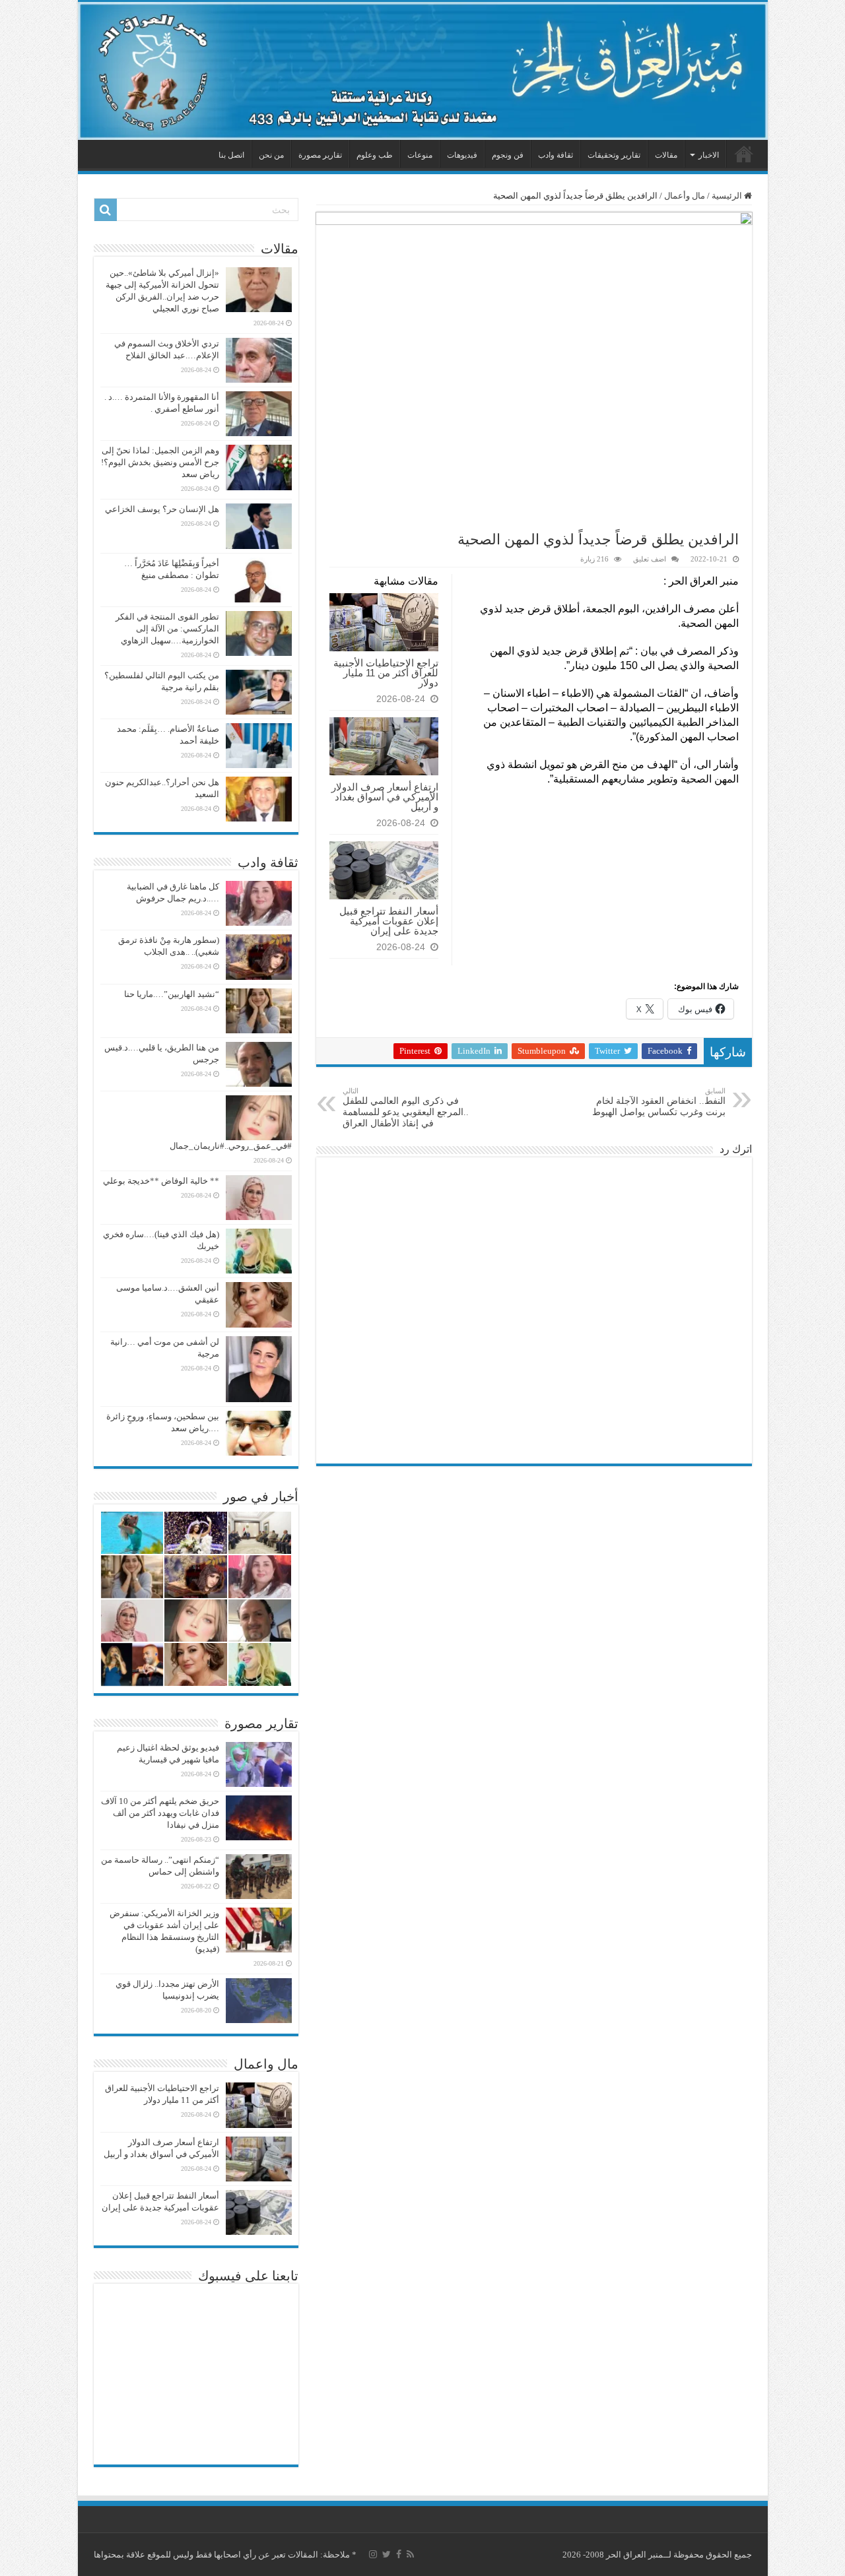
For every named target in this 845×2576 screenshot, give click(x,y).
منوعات (420, 155)
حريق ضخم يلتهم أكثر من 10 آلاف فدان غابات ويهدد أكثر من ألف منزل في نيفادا (160, 1813)
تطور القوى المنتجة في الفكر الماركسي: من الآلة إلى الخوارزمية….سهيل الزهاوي (167, 628)
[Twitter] (387, 2554)
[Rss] (410, 2554)
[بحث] (106, 210)
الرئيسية (744, 154)
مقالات (666, 155)
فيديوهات (462, 155)
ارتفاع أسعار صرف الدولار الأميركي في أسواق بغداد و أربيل (385, 797)
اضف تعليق (650, 559)
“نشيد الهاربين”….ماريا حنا (172, 994)
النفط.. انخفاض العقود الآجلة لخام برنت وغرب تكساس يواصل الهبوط (659, 1102)
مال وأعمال (685, 196)
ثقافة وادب (556, 155)
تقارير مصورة (320, 155)
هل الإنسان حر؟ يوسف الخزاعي (162, 509)
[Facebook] (399, 2554)
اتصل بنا (231, 155)
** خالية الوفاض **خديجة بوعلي (161, 1181)
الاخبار (709, 155)
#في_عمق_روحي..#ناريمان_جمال (231, 1146)
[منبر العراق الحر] (423, 71)
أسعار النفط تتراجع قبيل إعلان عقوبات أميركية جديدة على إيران (389, 921)
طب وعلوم (375, 155)
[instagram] (373, 2554)
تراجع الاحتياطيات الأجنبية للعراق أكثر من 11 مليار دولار (386, 673)
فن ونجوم (508, 155)
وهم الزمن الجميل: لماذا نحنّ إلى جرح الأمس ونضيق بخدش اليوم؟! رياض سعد (160, 462)
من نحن (271, 155)
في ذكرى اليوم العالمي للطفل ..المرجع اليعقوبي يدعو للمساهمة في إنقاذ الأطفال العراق (406, 1108)
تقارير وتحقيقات (614, 155)
